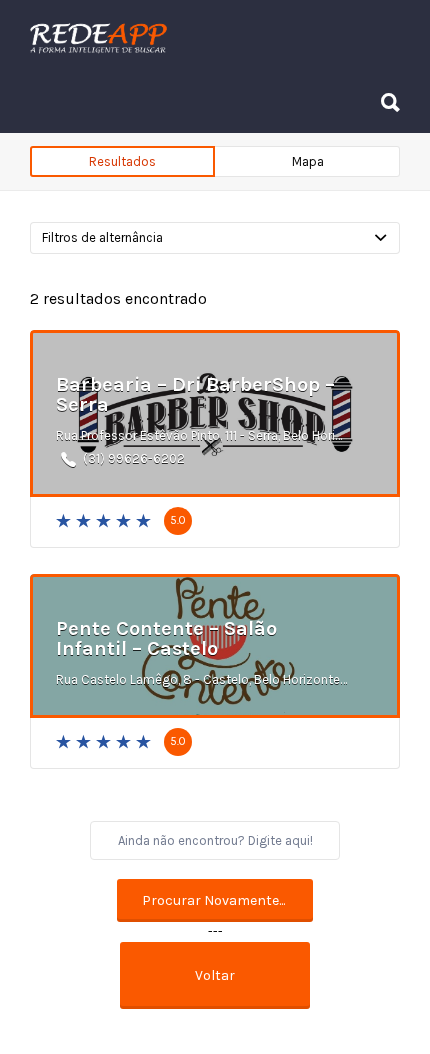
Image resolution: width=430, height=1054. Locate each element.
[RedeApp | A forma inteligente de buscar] (210, 37)
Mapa (308, 161)
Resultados (122, 161)
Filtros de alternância (102, 237)
